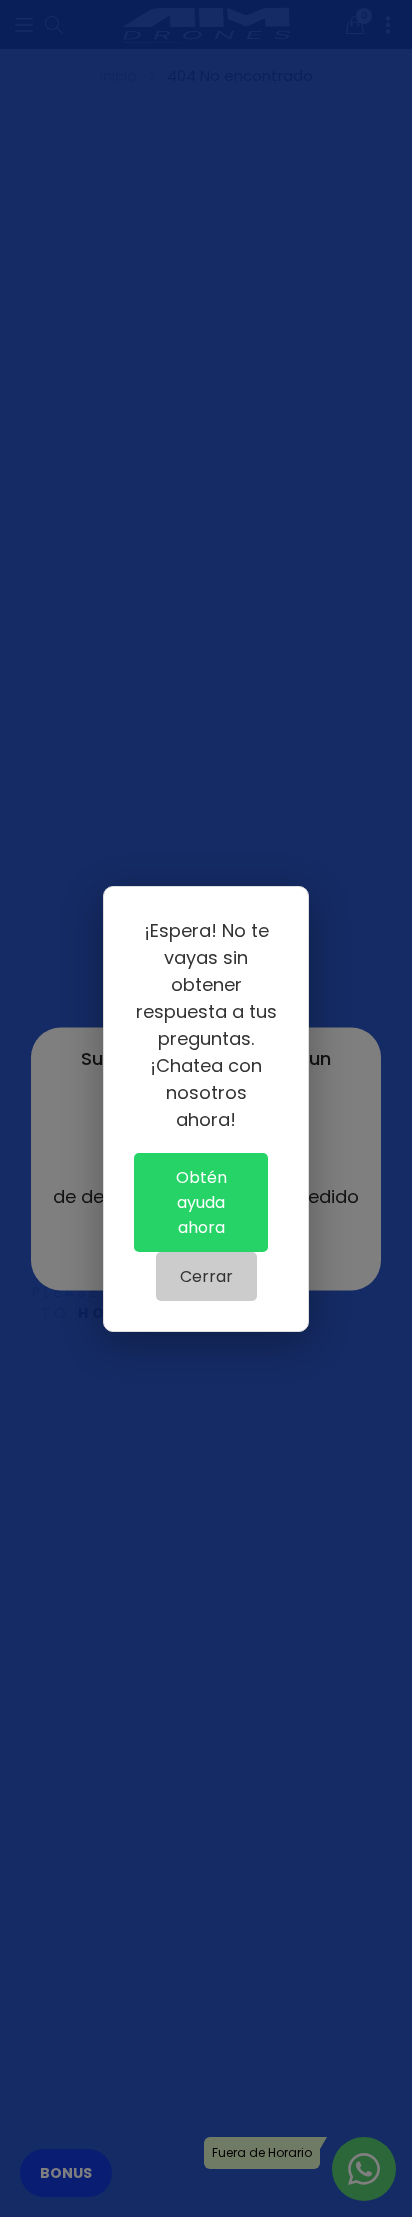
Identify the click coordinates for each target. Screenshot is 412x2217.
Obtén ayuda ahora (201, 1202)
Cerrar (206, 1276)
